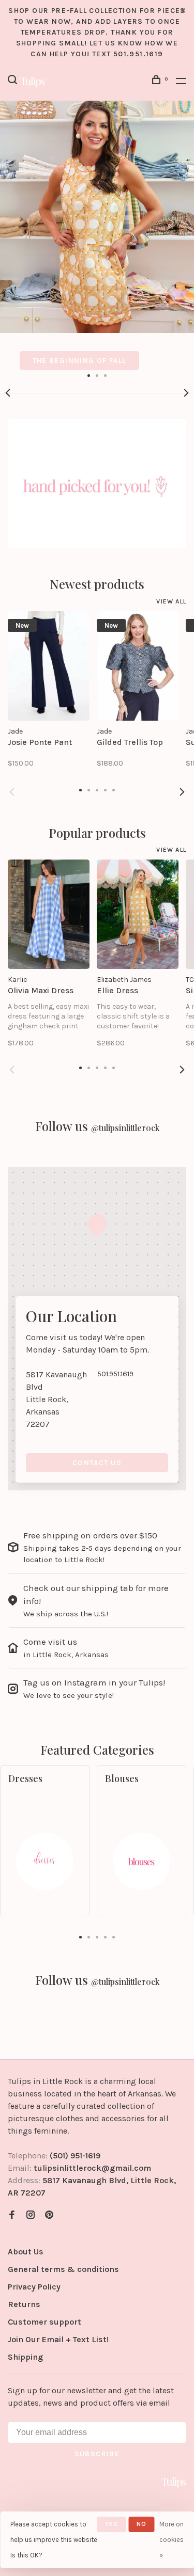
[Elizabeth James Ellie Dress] (138, 914)
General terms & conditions (63, 2269)
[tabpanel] (97, 235)
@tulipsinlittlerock (125, 1128)
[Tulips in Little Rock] (174, 2482)
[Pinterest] (49, 2215)
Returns (24, 2304)
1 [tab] (89, 375)
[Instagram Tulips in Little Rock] (31, 2215)
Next (186, 393)
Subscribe (97, 2454)
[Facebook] (12, 2215)
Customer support (44, 2322)
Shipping (25, 2357)
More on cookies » (171, 2540)
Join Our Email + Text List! (58, 2339)
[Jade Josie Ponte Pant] (49, 666)
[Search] (14, 81)
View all (171, 601)
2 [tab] (97, 375)
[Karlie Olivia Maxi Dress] (49, 914)
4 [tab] (106, 1936)
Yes (112, 2524)
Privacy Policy (34, 2287)
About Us (26, 2252)
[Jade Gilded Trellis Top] (138, 666)
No (141, 2524)
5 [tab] (114, 1936)
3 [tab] (106, 375)
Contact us (97, 1463)
